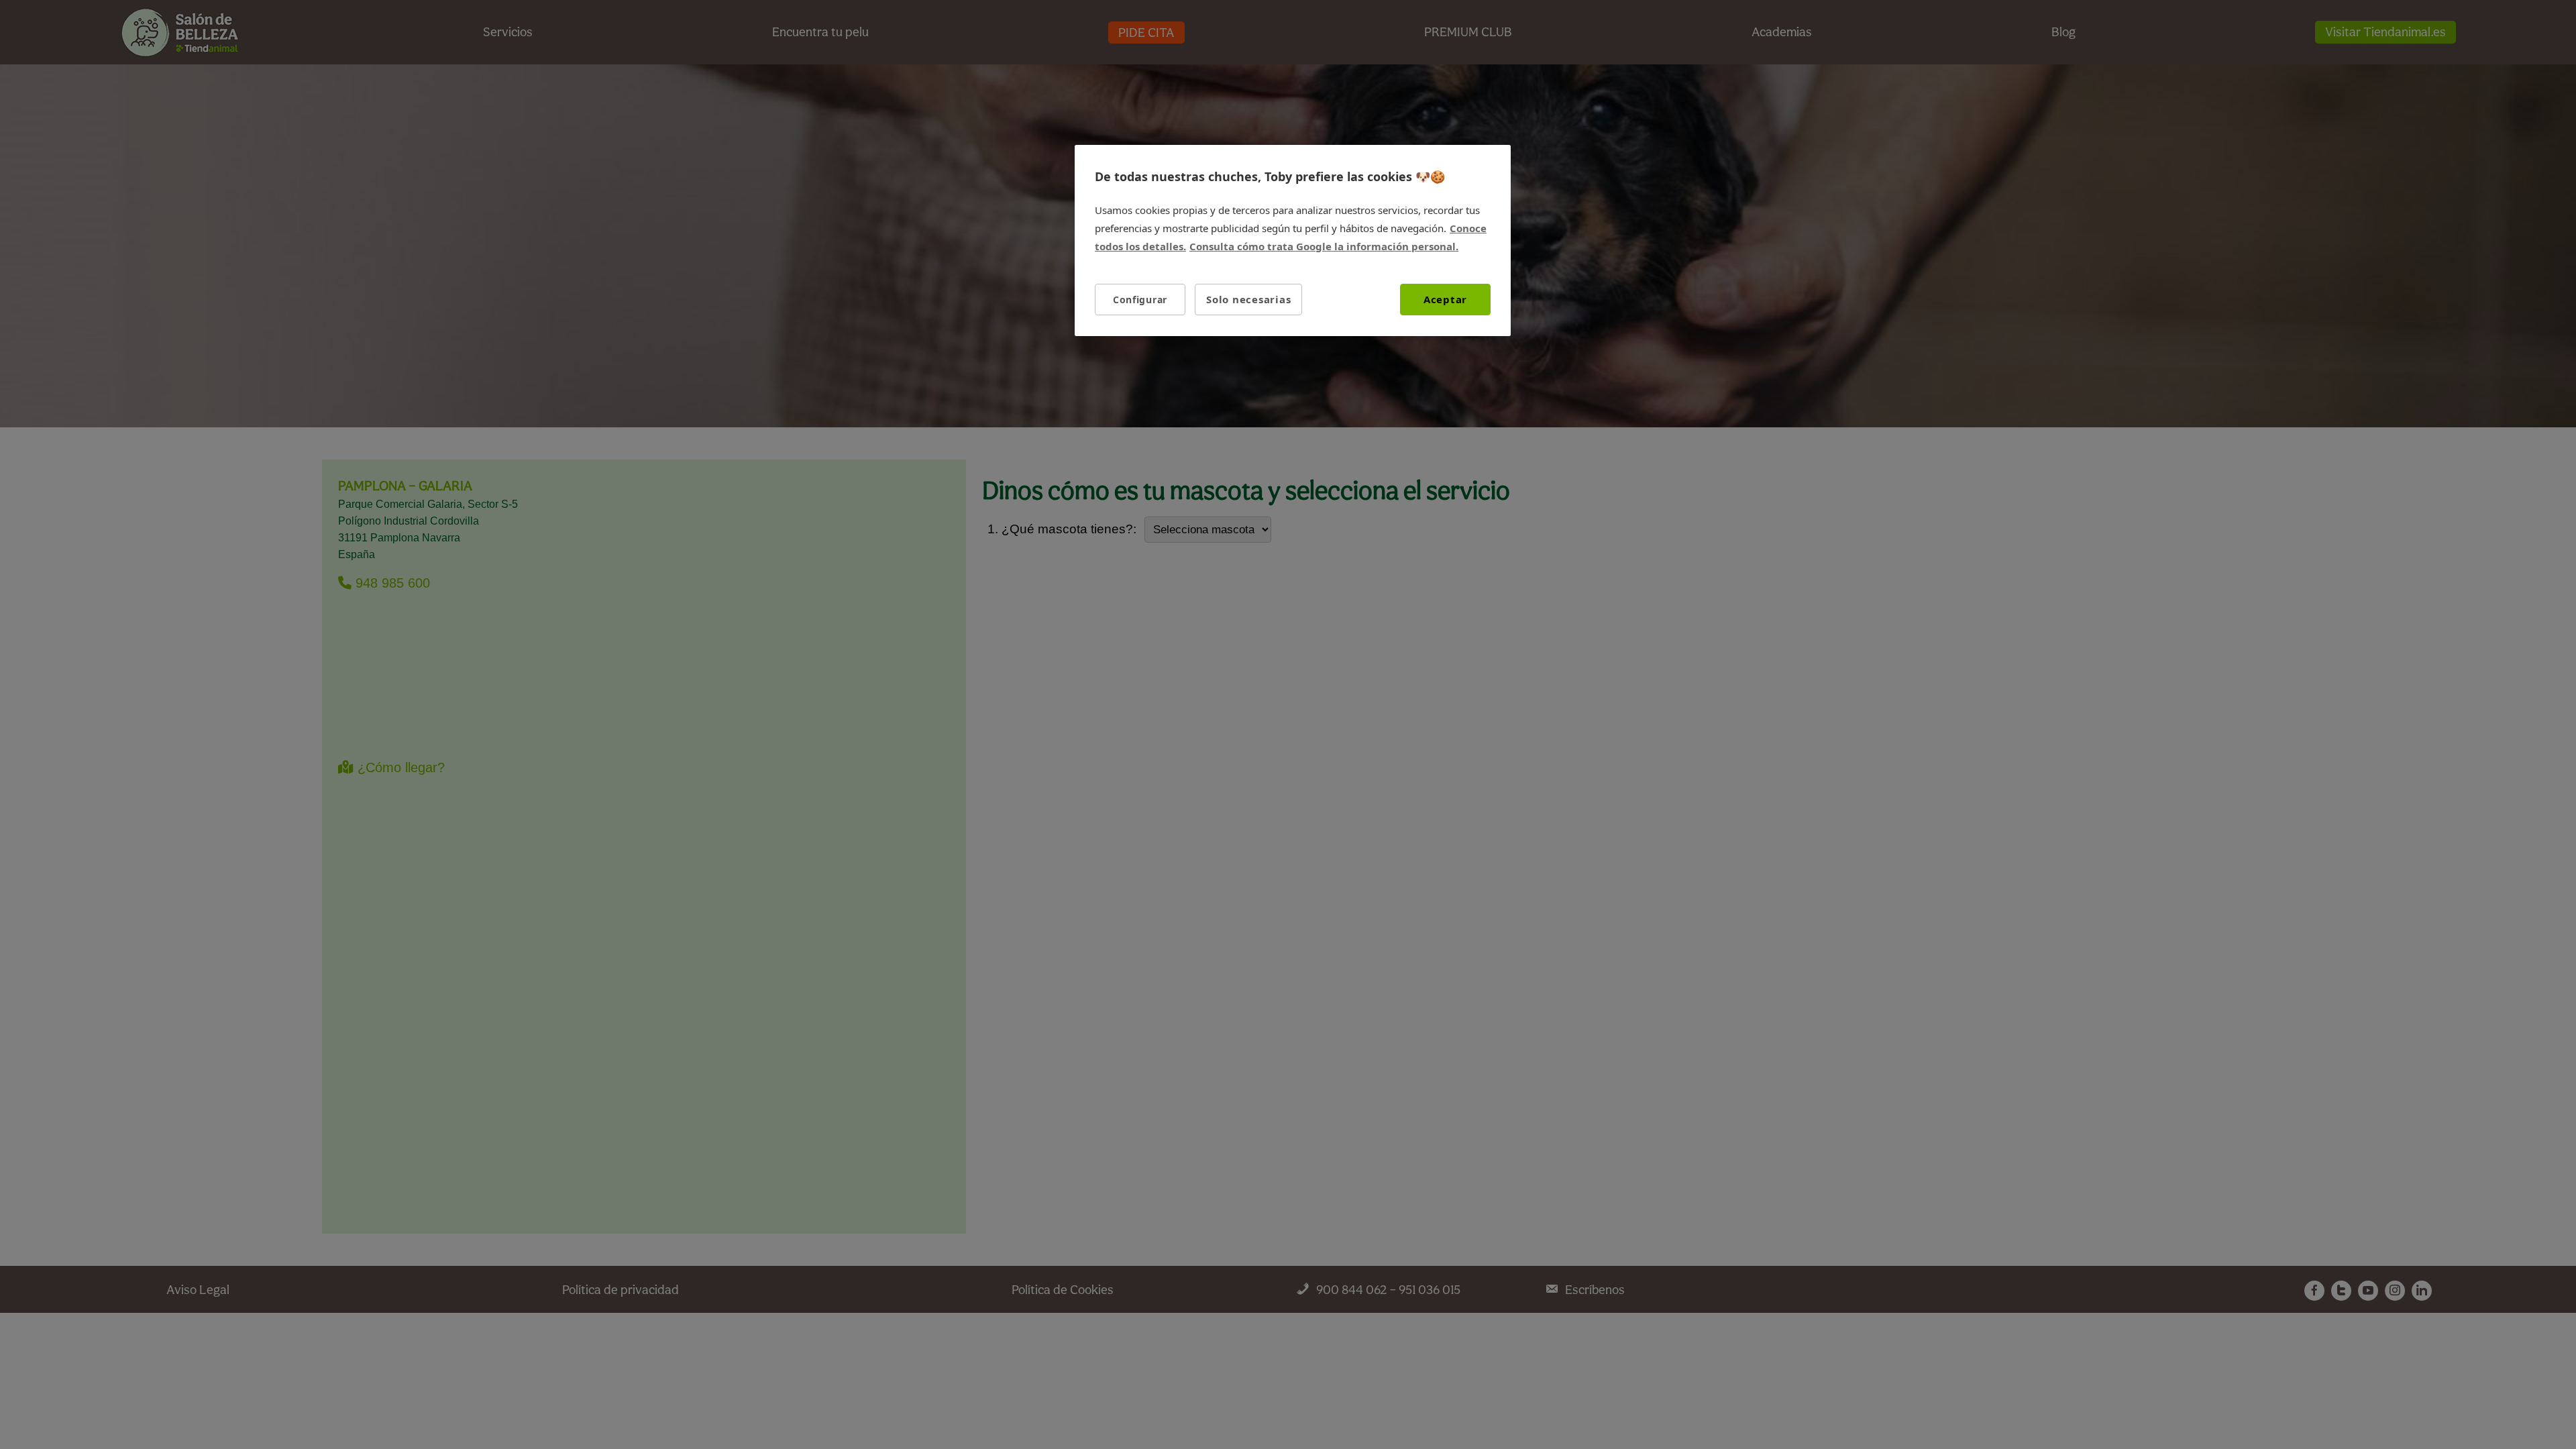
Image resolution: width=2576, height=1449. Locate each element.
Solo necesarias (1248, 299)
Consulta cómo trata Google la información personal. (1324, 246)
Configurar (1140, 300)
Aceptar (1445, 299)
